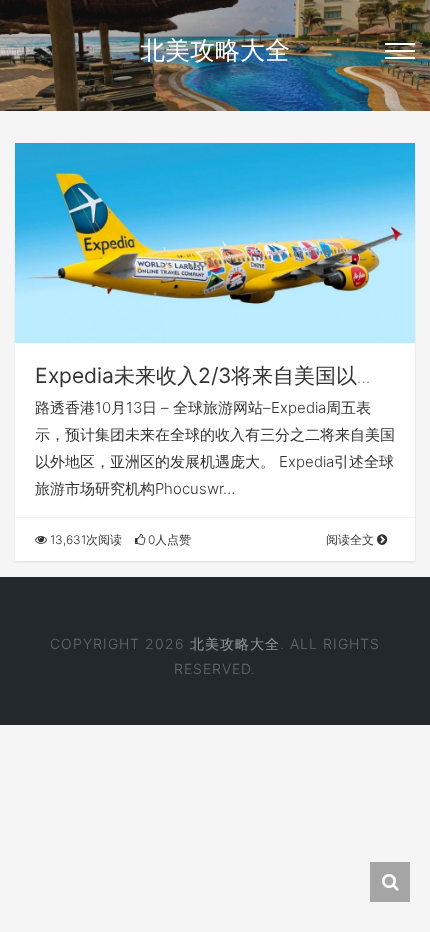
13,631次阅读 (84, 539)
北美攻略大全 (215, 50)
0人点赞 (168, 539)
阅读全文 (351, 539)
